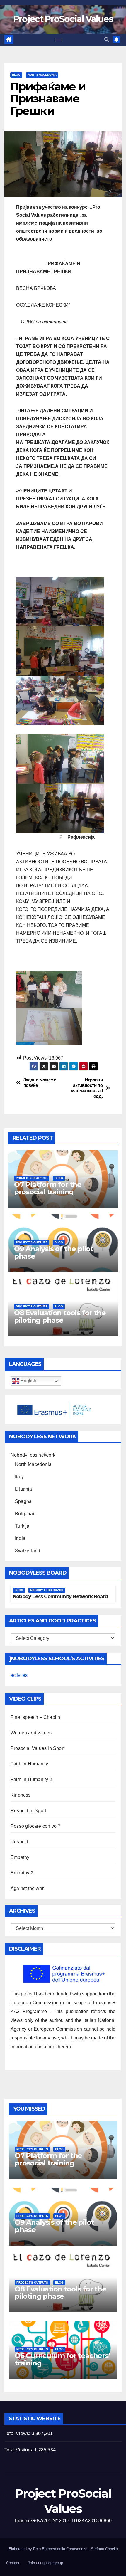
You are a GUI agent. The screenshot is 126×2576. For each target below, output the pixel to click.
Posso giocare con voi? (35, 1826)
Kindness (21, 1795)
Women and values (31, 1733)
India (20, 1538)
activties (19, 1675)
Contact (13, 2563)
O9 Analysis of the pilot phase (54, 1252)
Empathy (20, 1857)
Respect (19, 1842)
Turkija (22, 1526)
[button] (107, 39)
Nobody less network (33, 1455)
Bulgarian (25, 1514)
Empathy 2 (22, 1873)
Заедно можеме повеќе (40, 1082)
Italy (19, 1477)
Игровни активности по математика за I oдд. (87, 1088)
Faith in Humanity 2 (31, 1779)
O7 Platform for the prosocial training (48, 1188)
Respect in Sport (28, 1811)
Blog (16, 75)
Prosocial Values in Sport (38, 1748)
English (28, 1381)
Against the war (27, 1888)
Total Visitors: (19, 2450)
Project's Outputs (32, 1178)
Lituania (24, 1489)
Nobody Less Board (47, 1590)
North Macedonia (42, 75)
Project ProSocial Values (63, 19)
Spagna (23, 1501)
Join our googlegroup (45, 2563)
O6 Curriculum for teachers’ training (62, 2359)
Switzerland (28, 1551)
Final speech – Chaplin (35, 1717)
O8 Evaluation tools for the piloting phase (60, 1316)
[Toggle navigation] (59, 40)
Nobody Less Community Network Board (60, 1596)
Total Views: (18, 2433)
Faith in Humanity (29, 1764)
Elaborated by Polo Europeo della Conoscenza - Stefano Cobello (63, 2549)
